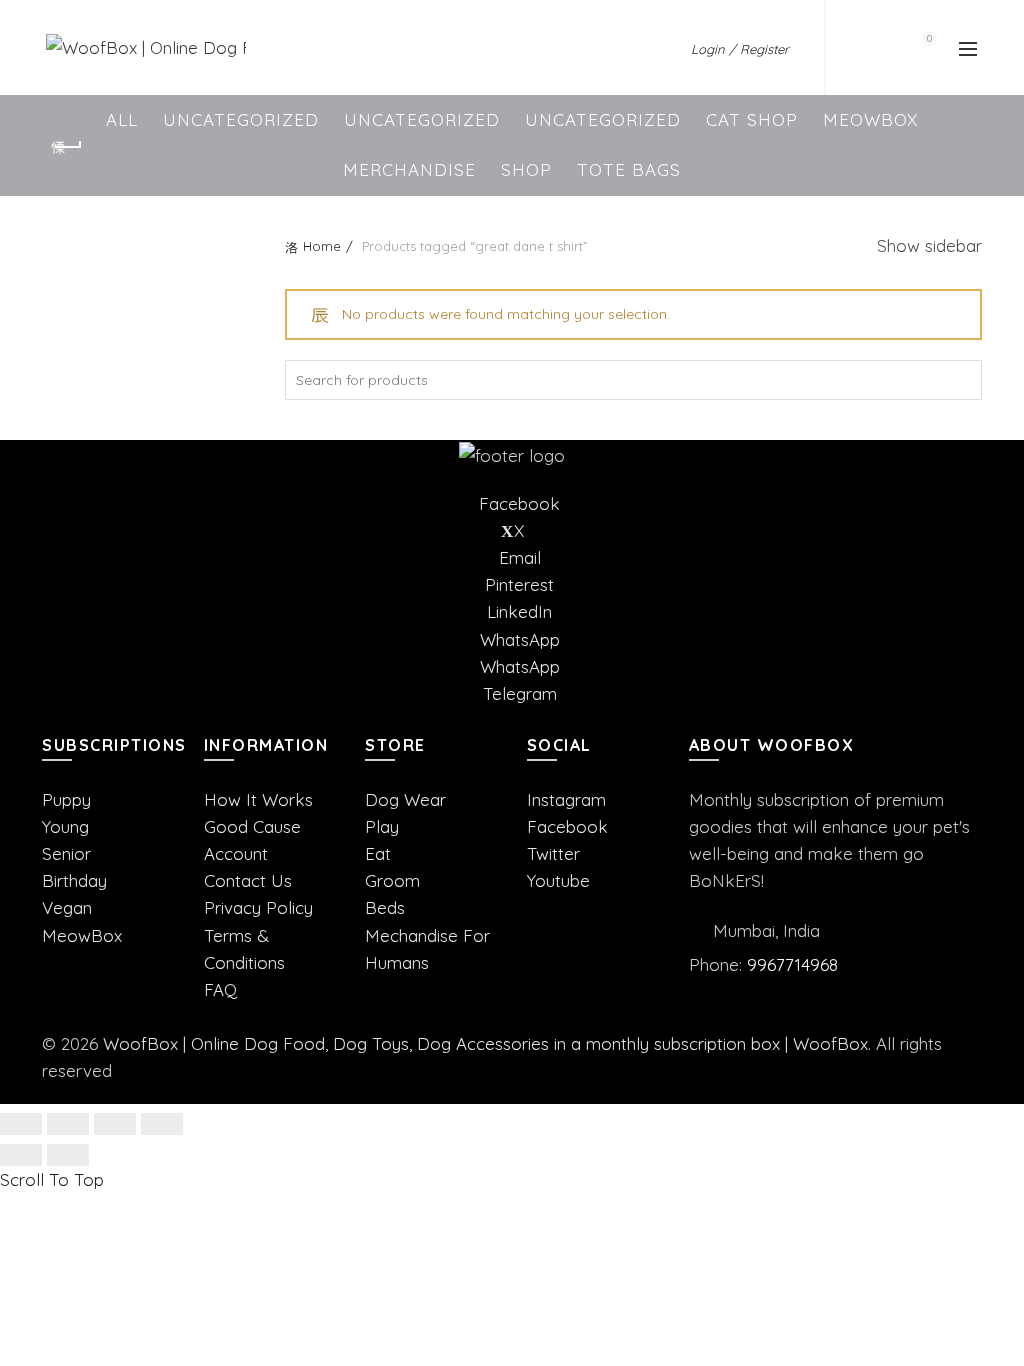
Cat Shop (752, 119)
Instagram (566, 799)
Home (322, 246)
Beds (385, 907)
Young (65, 826)
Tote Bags (629, 169)
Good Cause (252, 826)
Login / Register (740, 49)
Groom (392, 880)
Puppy (66, 799)
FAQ (220, 989)
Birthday (74, 880)
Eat (378, 853)
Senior (66, 853)
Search (962, 380)
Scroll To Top (52, 1179)
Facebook (567, 826)
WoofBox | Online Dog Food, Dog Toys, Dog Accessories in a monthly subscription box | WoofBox (485, 1043)
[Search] (872, 48)
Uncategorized (241, 119)
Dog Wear (405, 799)
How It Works (258, 799)
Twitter (553, 853)
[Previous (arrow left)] (21, 1155)
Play (382, 826)
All (122, 119)
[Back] (67, 147)
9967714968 (792, 964)
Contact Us (248, 880)
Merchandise (409, 169)
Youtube (558, 880)
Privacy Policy (258, 907)
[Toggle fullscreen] (115, 1124)
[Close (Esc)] (21, 1124)
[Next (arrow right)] (68, 1155)
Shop (526, 169)
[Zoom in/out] (162, 1124)
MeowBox (870, 119)
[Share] (68, 1124)
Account (236, 853)
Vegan (67, 907)
